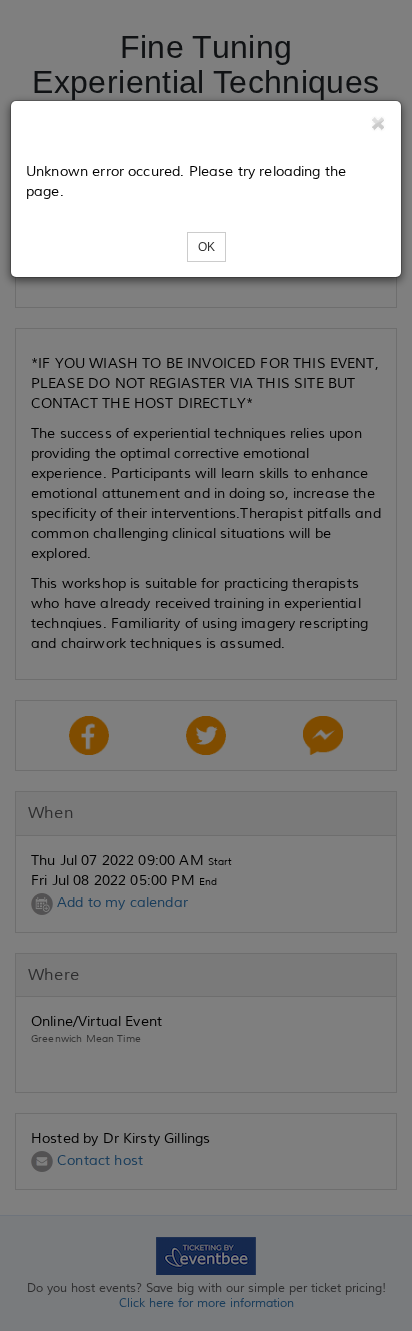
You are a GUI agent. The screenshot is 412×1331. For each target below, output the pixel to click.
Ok (206, 247)
